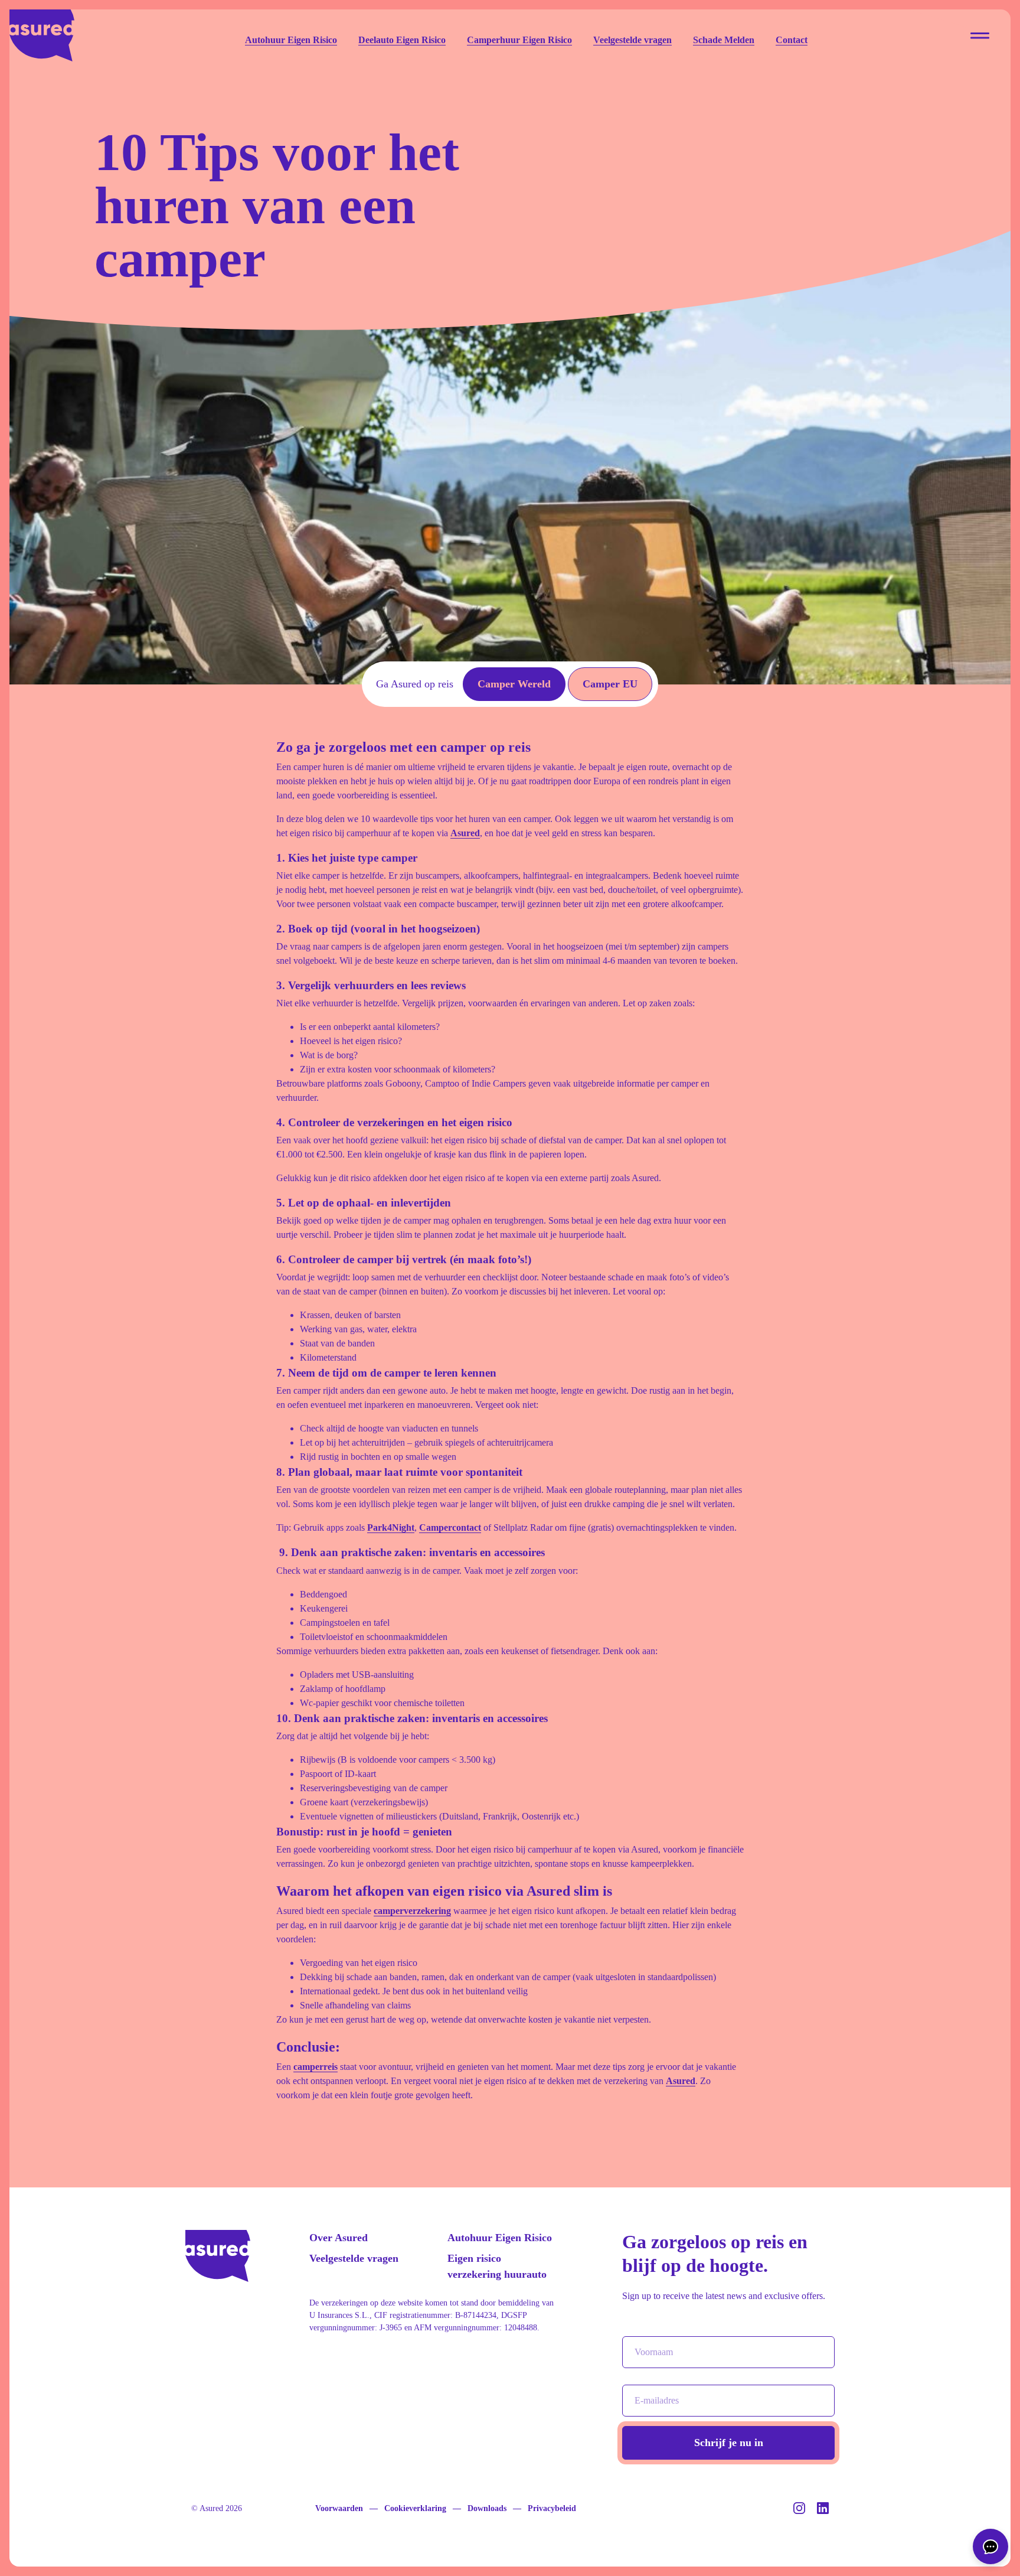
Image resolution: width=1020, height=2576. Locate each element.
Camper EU (610, 684)
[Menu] (980, 35)
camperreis (316, 2067)
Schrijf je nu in (729, 2443)
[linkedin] (823, 2511)
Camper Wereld (514, 684)
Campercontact (450, 1527)
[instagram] (800, 2511)
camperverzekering (412, 1911)
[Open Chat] (990, 2546)
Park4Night (391, 1527)
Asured (465, 833)
